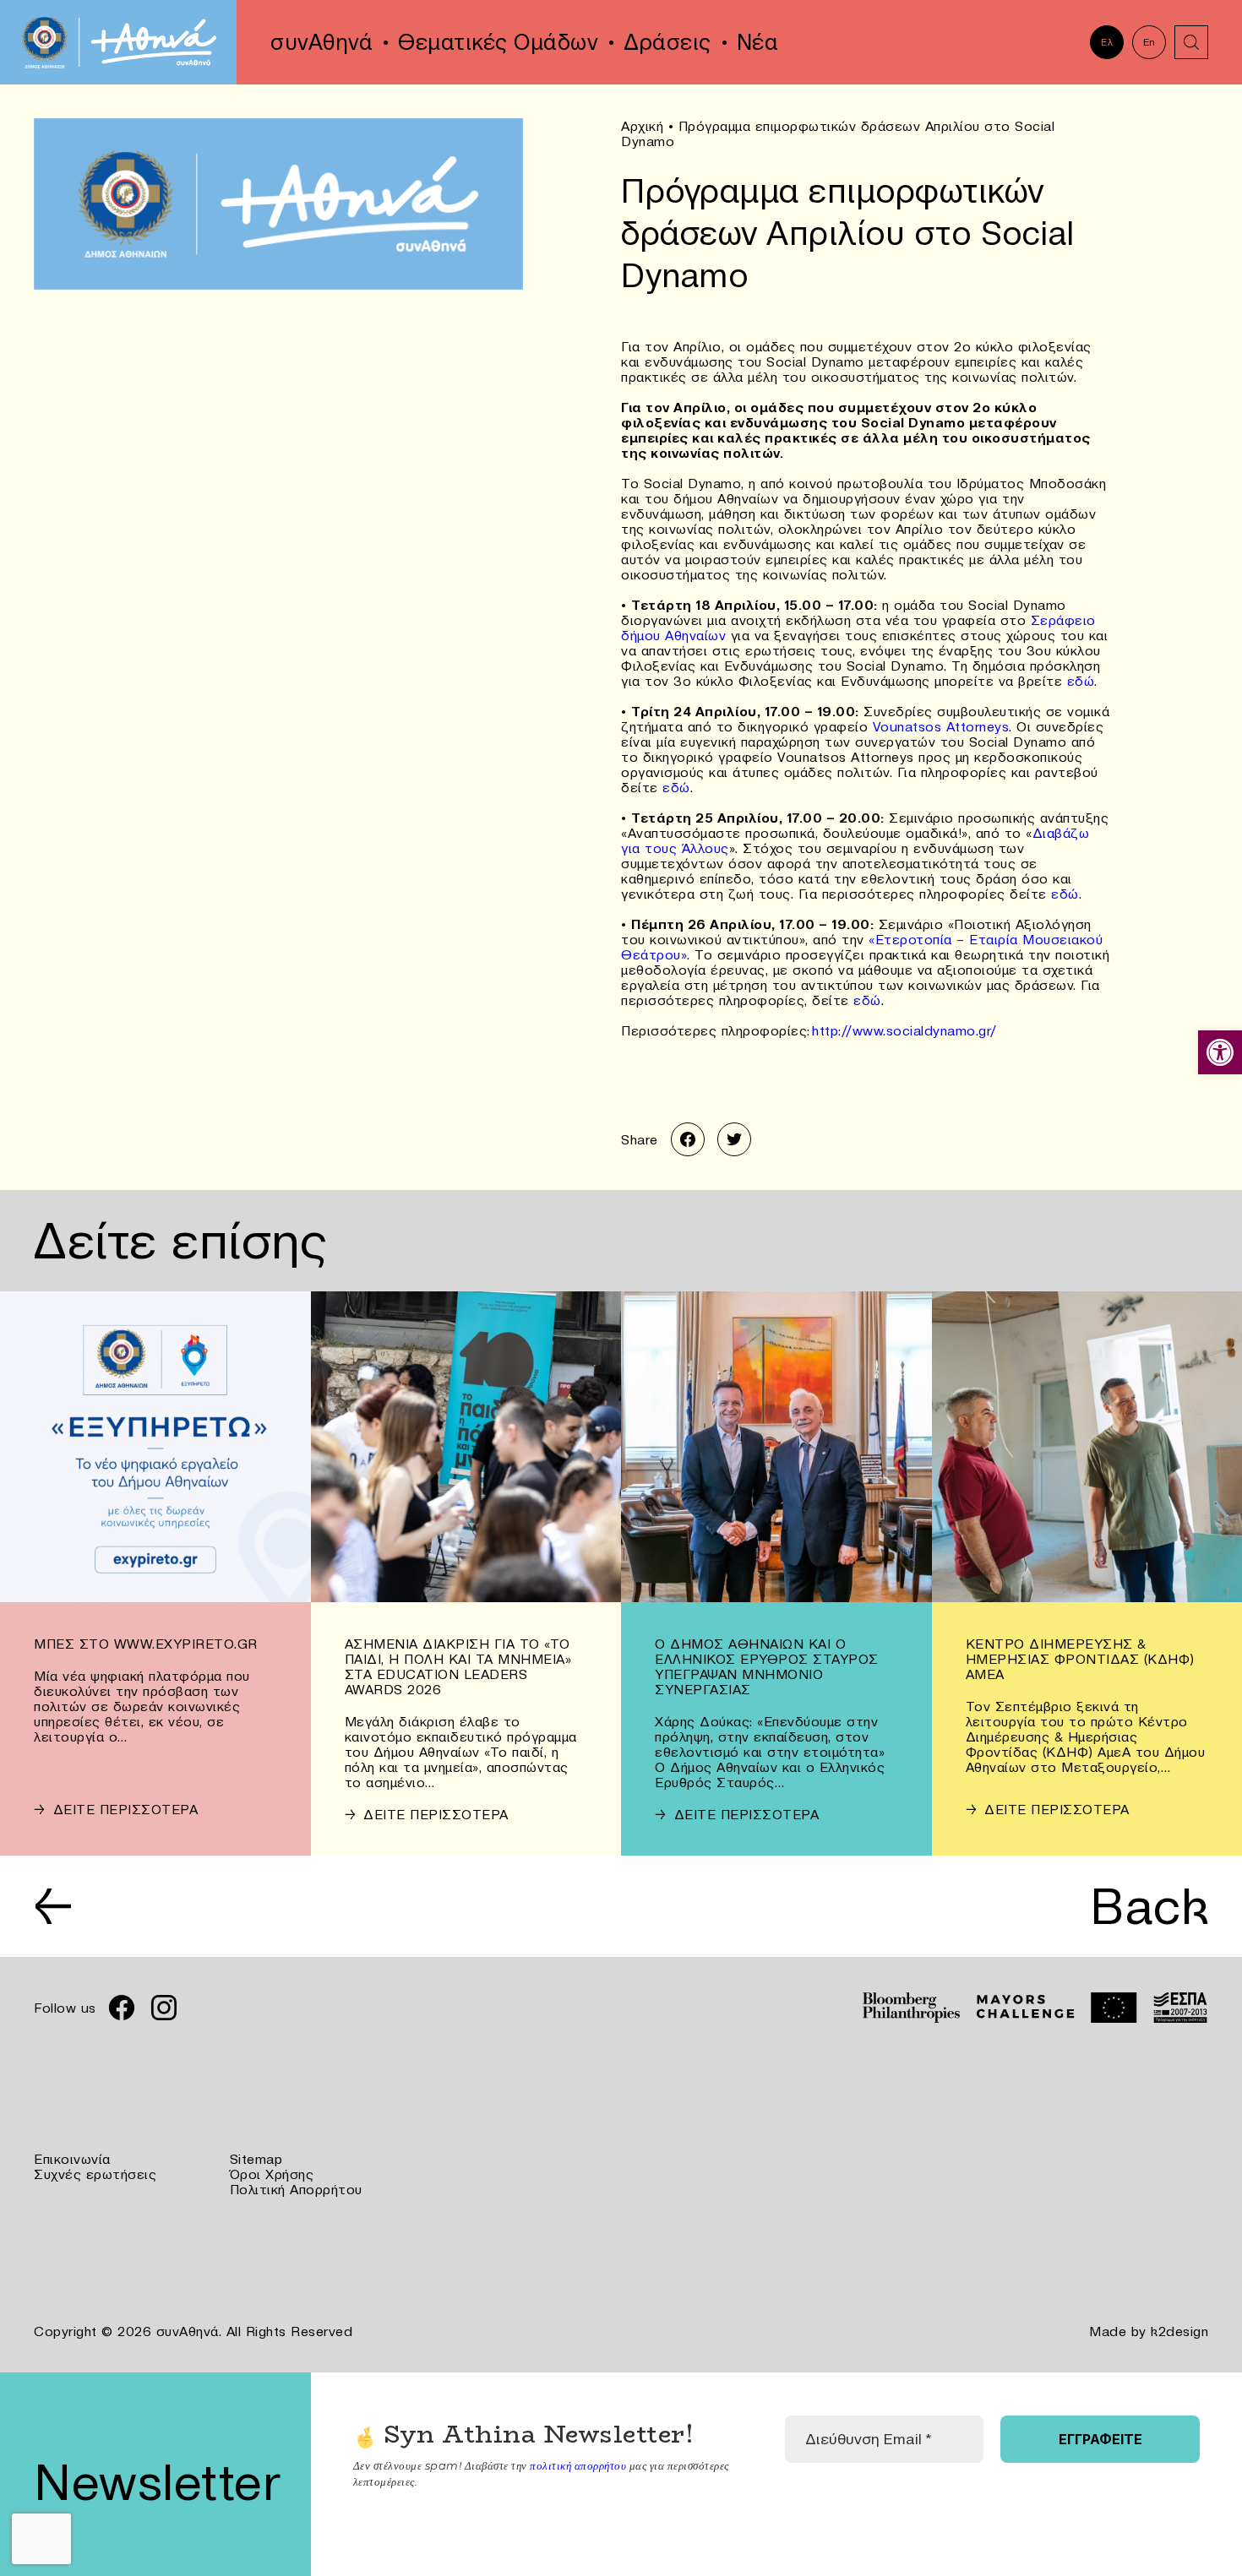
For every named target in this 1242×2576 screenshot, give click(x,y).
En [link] (1149, 42)
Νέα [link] (758, 42)
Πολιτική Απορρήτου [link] (296, 2189)
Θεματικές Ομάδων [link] (498, 42)
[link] (1220, 1052)
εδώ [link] (1081, 681)
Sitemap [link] (256, 2159)
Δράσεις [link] (667, 42)
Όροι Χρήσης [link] (272, 2174)
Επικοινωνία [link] (72, 2159)
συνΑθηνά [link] (321, 42)
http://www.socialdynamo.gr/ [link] (904, 1030)
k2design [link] (1179, 2331)
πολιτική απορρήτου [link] (578, 2465)
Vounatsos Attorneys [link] (941, 726)
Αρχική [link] (642, 126)
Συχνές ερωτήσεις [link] (95, 2174)
